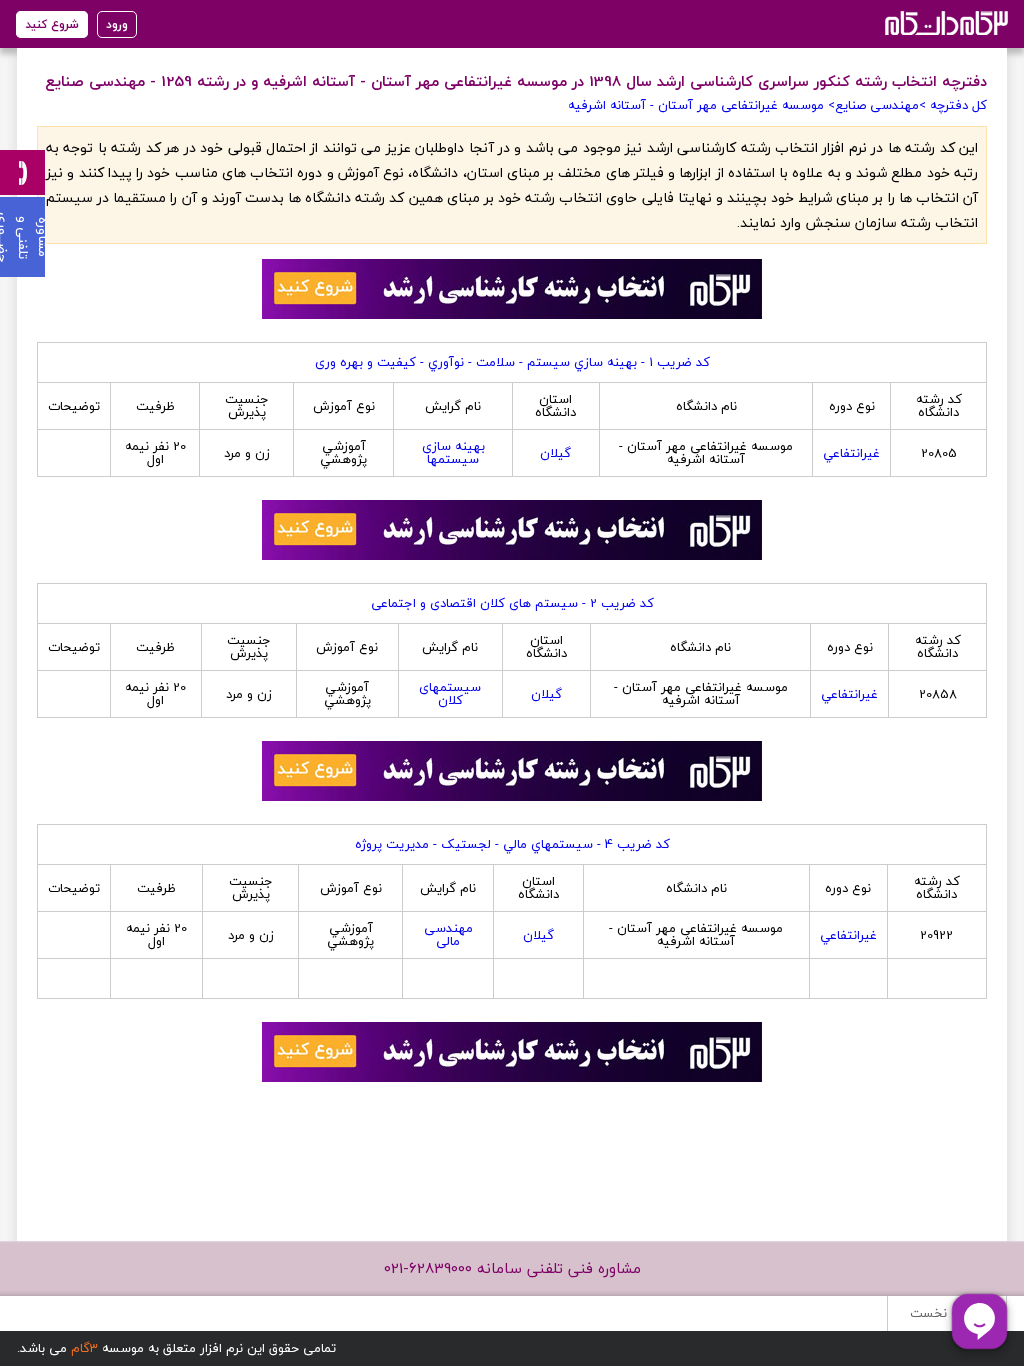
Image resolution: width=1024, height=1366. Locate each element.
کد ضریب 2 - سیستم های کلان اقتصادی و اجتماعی (512, 603)
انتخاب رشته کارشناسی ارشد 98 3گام (944, 22)
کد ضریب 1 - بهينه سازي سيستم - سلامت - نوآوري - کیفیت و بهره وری (512, 362)
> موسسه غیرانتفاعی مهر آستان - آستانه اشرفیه (701, 105)
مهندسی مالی (448, 934)
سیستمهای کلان (450, 693)
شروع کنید (52, 24)
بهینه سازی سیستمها (453, 452)
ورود (117, 24)
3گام (84, 1348)
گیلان (555, 453)
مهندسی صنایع (877, 105)
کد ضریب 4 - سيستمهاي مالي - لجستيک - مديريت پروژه (512, 844)
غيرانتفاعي (851, 453)
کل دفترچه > (953, 105)
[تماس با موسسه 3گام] (22, 172)
